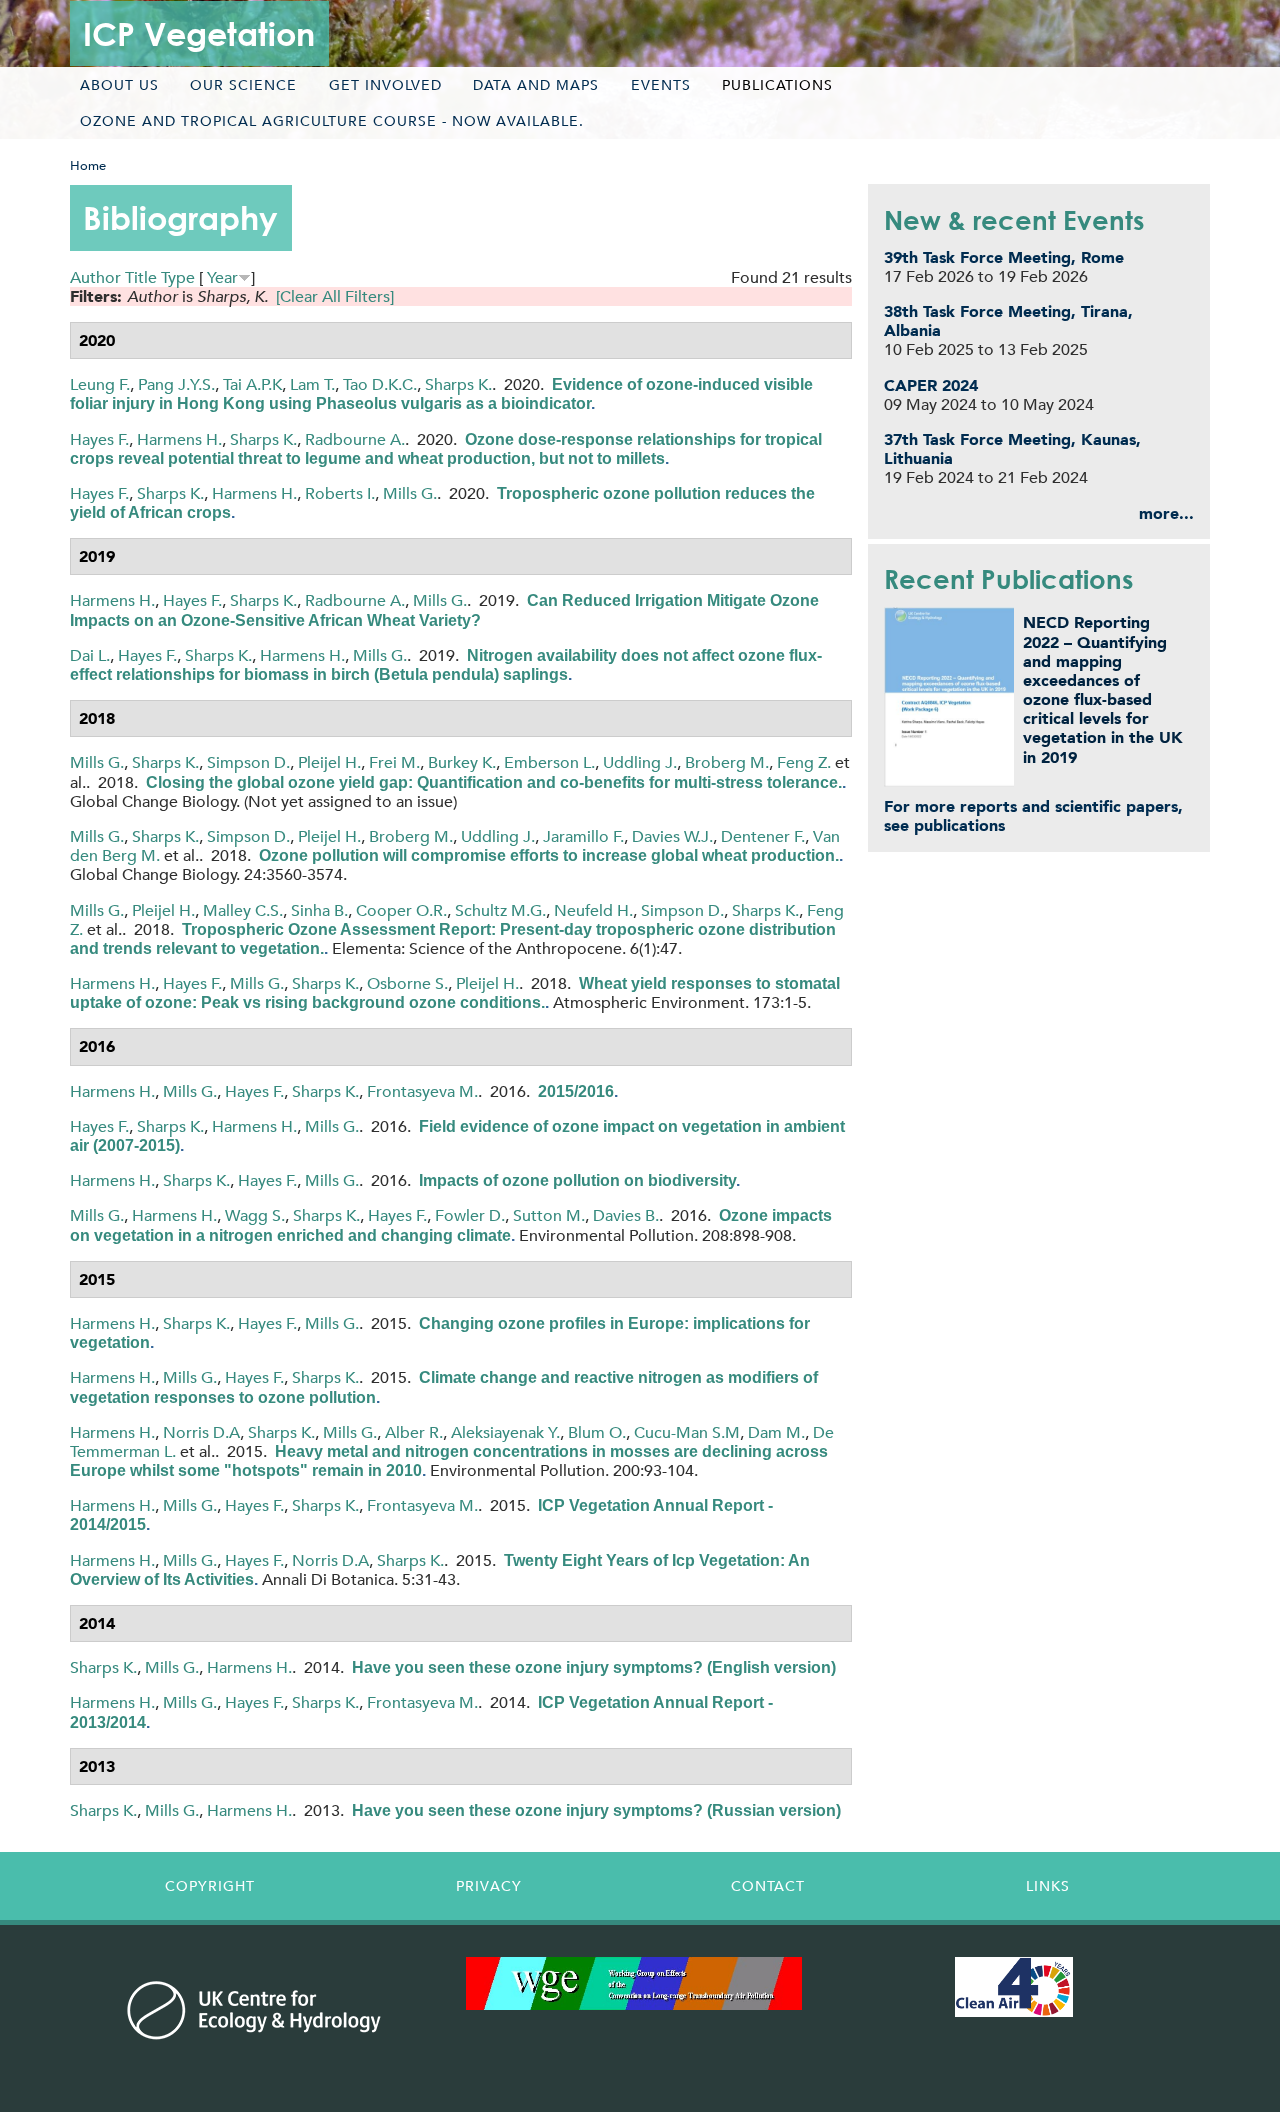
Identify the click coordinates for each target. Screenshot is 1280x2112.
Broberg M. (727, 762)
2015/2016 (576, 1091)
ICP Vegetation (199, 33)
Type (178, 277)
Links (1048, 1886)
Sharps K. (458, 384)
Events (661, 85)
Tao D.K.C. (380, 384)
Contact (768, 1886)
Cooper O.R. (401, 910)
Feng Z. (804, 762)
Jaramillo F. (583, 836)
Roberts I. (340, 493)
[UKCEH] (254, 2010)
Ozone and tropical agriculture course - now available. (332, 121)
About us (119, 85)
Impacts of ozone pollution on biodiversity (577, 1180)
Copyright (210, 1886)
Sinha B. (319, 910)
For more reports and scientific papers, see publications (1033, 816)
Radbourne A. (355, 439)
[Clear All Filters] (335, 296)
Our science (243, 85)
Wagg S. (255, 1215)
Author (95, 277)
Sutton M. (549, 1215)
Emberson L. (549, 762)
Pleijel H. (329, 762)
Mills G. (410, 493)
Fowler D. (470, 1215)
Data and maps (536, 85)
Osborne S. (407, 983)
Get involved (385, 85)
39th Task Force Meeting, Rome (1004, 257)
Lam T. (312, 384)
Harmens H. (179, 439)
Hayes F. (99, 439)
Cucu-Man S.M (687, 1432)
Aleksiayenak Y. (505, 1432)
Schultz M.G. (500, 910)
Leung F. (100, 384)
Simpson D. (248, 762)
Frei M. (394, 762)
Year (222, 277)
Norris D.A (201, 1432)
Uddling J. (640, 762)
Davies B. (626, 1215)
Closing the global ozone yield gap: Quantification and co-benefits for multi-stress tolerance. (494, 782)
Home (88, 165)
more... (1166, 513)
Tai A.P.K (252, 384)
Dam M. (776, 1432)
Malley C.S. (243, 910)
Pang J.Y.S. (176, 384)
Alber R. (414, 1432)
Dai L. (90, 655)
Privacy (489, 1886)
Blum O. (597, 1432)
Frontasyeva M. (422, 1091)
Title (141, 277)
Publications (777, 85)
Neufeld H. (593, 910)
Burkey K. (462, 762)
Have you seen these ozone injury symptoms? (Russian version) (596, 1810)
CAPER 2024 (931, 385)
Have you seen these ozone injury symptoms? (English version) (594, 1667)
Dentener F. (763, 836)
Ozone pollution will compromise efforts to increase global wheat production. (549, 855)
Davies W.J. (672, 836)
